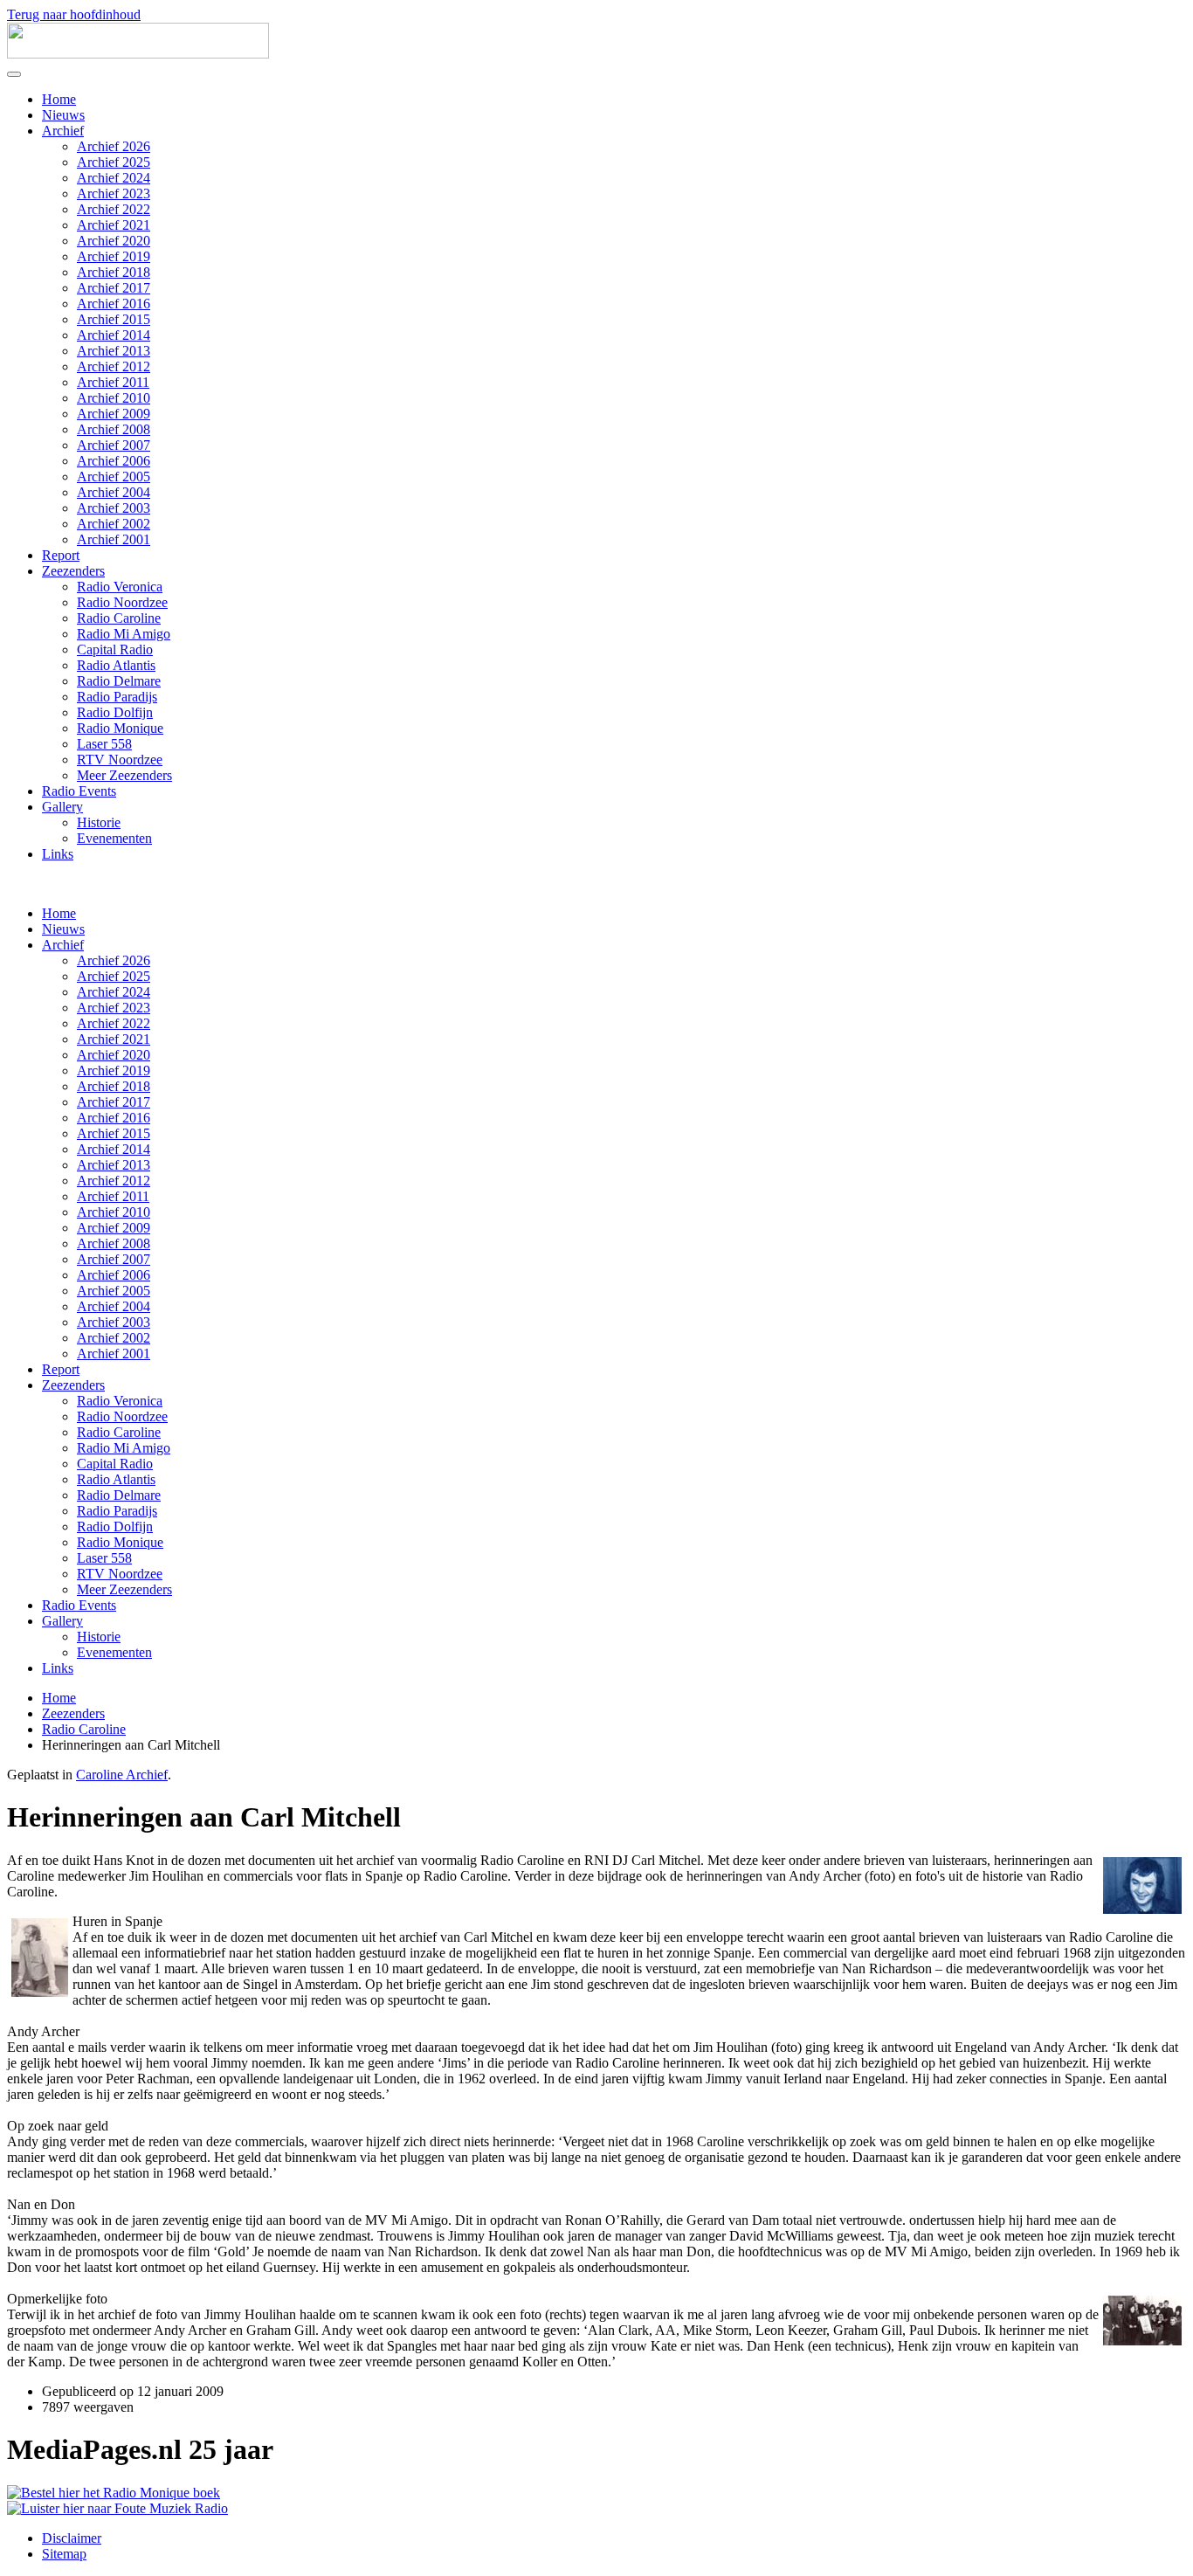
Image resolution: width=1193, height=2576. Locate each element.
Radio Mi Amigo (124, 634)
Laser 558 (104, 744)
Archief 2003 (114, 508)
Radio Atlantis (116, 665)
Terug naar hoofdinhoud (74, 14)
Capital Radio (115, 649)
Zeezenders (73, 571)
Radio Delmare (119, 681)
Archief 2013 (114, 351)
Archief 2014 (114, 335)
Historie (99, 822)
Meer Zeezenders (124, 775)
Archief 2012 (114, 366)
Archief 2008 (114, 429)
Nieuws (63, 115)
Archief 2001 (114, 539)
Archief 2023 (114, 193)
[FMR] (117, 2508)
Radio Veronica (120, 587)
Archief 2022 (114, 209)
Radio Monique (120, 728)
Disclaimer (72, 2538)
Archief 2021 (114, 225)
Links (58, 854)
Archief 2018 (114, 272)
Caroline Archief (122, 1775)
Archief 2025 (114, 162)
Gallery (62, 807)
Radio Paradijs (117, 697)
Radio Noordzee (122, 602)
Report (61, 555)
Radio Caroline (119, 618)
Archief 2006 (114, 461)
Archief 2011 (113, 382)
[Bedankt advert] (114, 2493)
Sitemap (64, 2554)
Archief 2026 (114, 146)
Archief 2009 (114, 414)
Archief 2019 (114, 256)
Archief (63, 131)
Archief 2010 (114, 398)
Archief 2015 (114, 319)
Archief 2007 (114, 445)
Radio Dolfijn (115, 712)
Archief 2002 (114, 524)
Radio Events (79, 791)
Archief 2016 (114, 304)
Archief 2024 (114, 178)
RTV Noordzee (120, 760)
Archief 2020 (114, 241)
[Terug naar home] (138, 54)
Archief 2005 (114, 477)
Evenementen (114, 838)
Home (59, 99)
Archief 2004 (114, 492)
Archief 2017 (114, 288)
